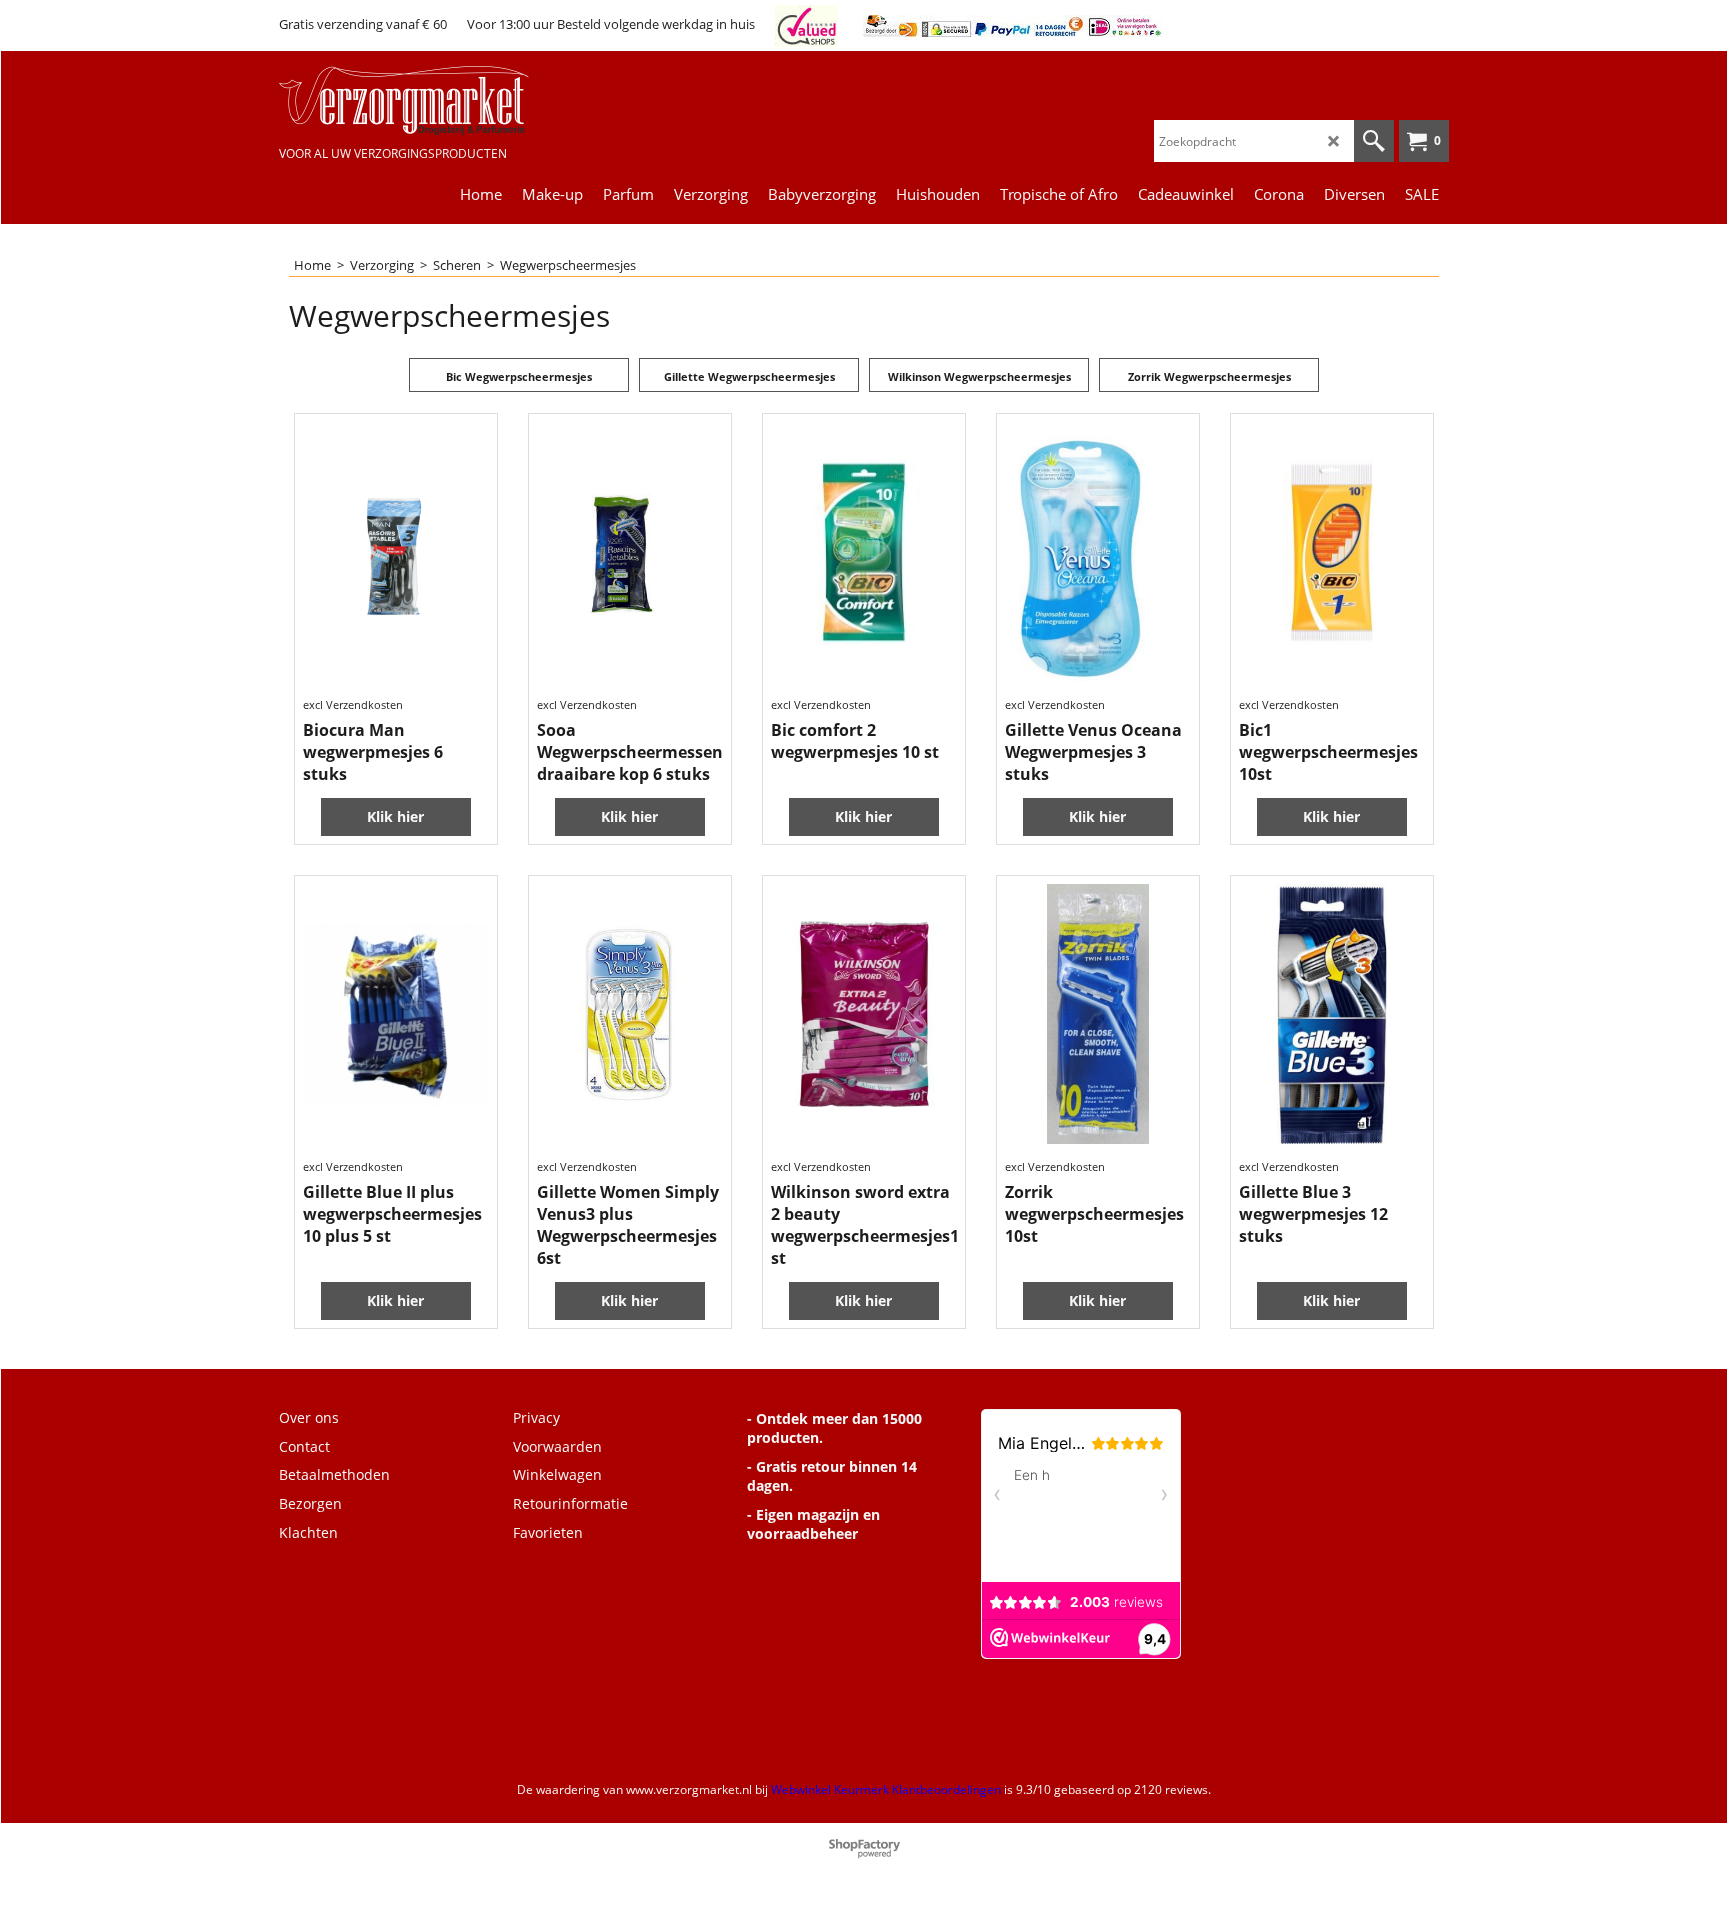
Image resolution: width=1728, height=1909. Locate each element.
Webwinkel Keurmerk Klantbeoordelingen (886, 1789)
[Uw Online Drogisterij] (429, 100)
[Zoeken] (1374, 141)
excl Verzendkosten (353, 704)
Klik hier (395, 816)
